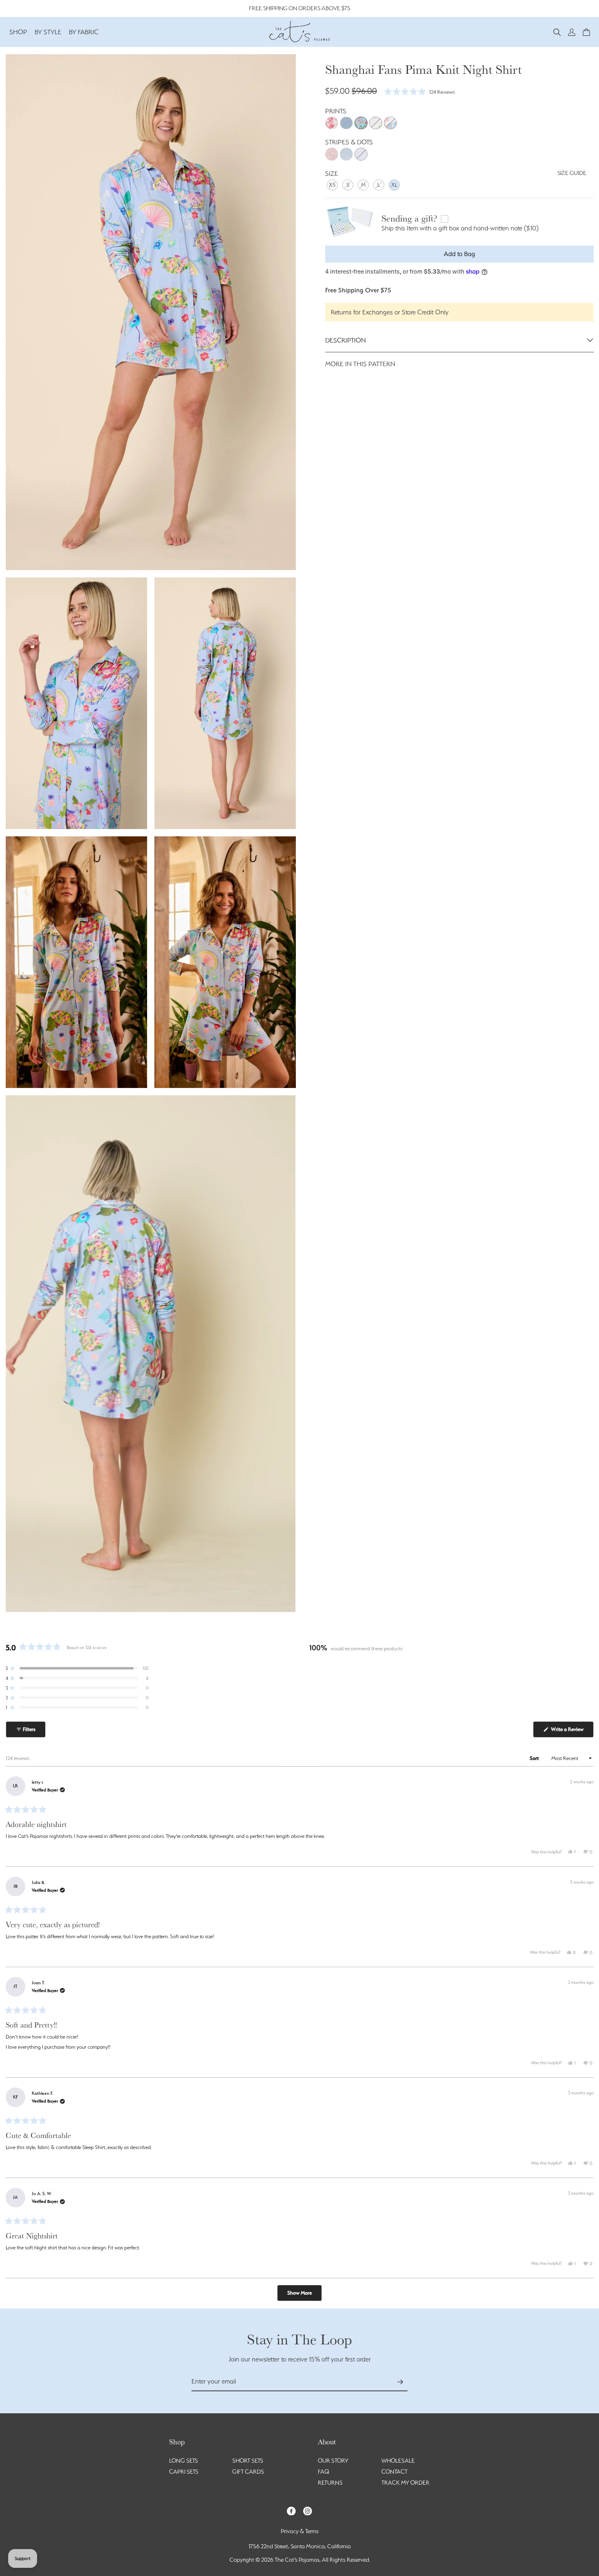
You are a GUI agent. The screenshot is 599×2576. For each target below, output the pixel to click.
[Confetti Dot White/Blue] (346, 154)
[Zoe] (390, 123)
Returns (330, 2483)
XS (332, 184)
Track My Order (405, 2483)
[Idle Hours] (332, 123)
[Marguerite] (346, 123)
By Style (48, 32)
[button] (557, 32)
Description (346, 340)
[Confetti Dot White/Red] (332, 154)
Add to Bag (459, 254)
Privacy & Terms (300, 2531)
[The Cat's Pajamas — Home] (299, 31)
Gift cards (248, 2472)
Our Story (333, 2461)
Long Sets (184, 2461)
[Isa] (376, 123)
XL (394, 184)
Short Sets (248, 2461)
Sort (535, 1758)
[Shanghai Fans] (361, 123)
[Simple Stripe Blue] (361, 154)
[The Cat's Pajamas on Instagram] (308, 2510)
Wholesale (398, 2461)
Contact (394, 2472)
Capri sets (184, 2472)
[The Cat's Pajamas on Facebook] (291, 2510)
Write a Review (572, 1732)
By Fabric (84, 32)
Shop (18, 32)
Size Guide (572, 173)
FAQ (324, 2472)
